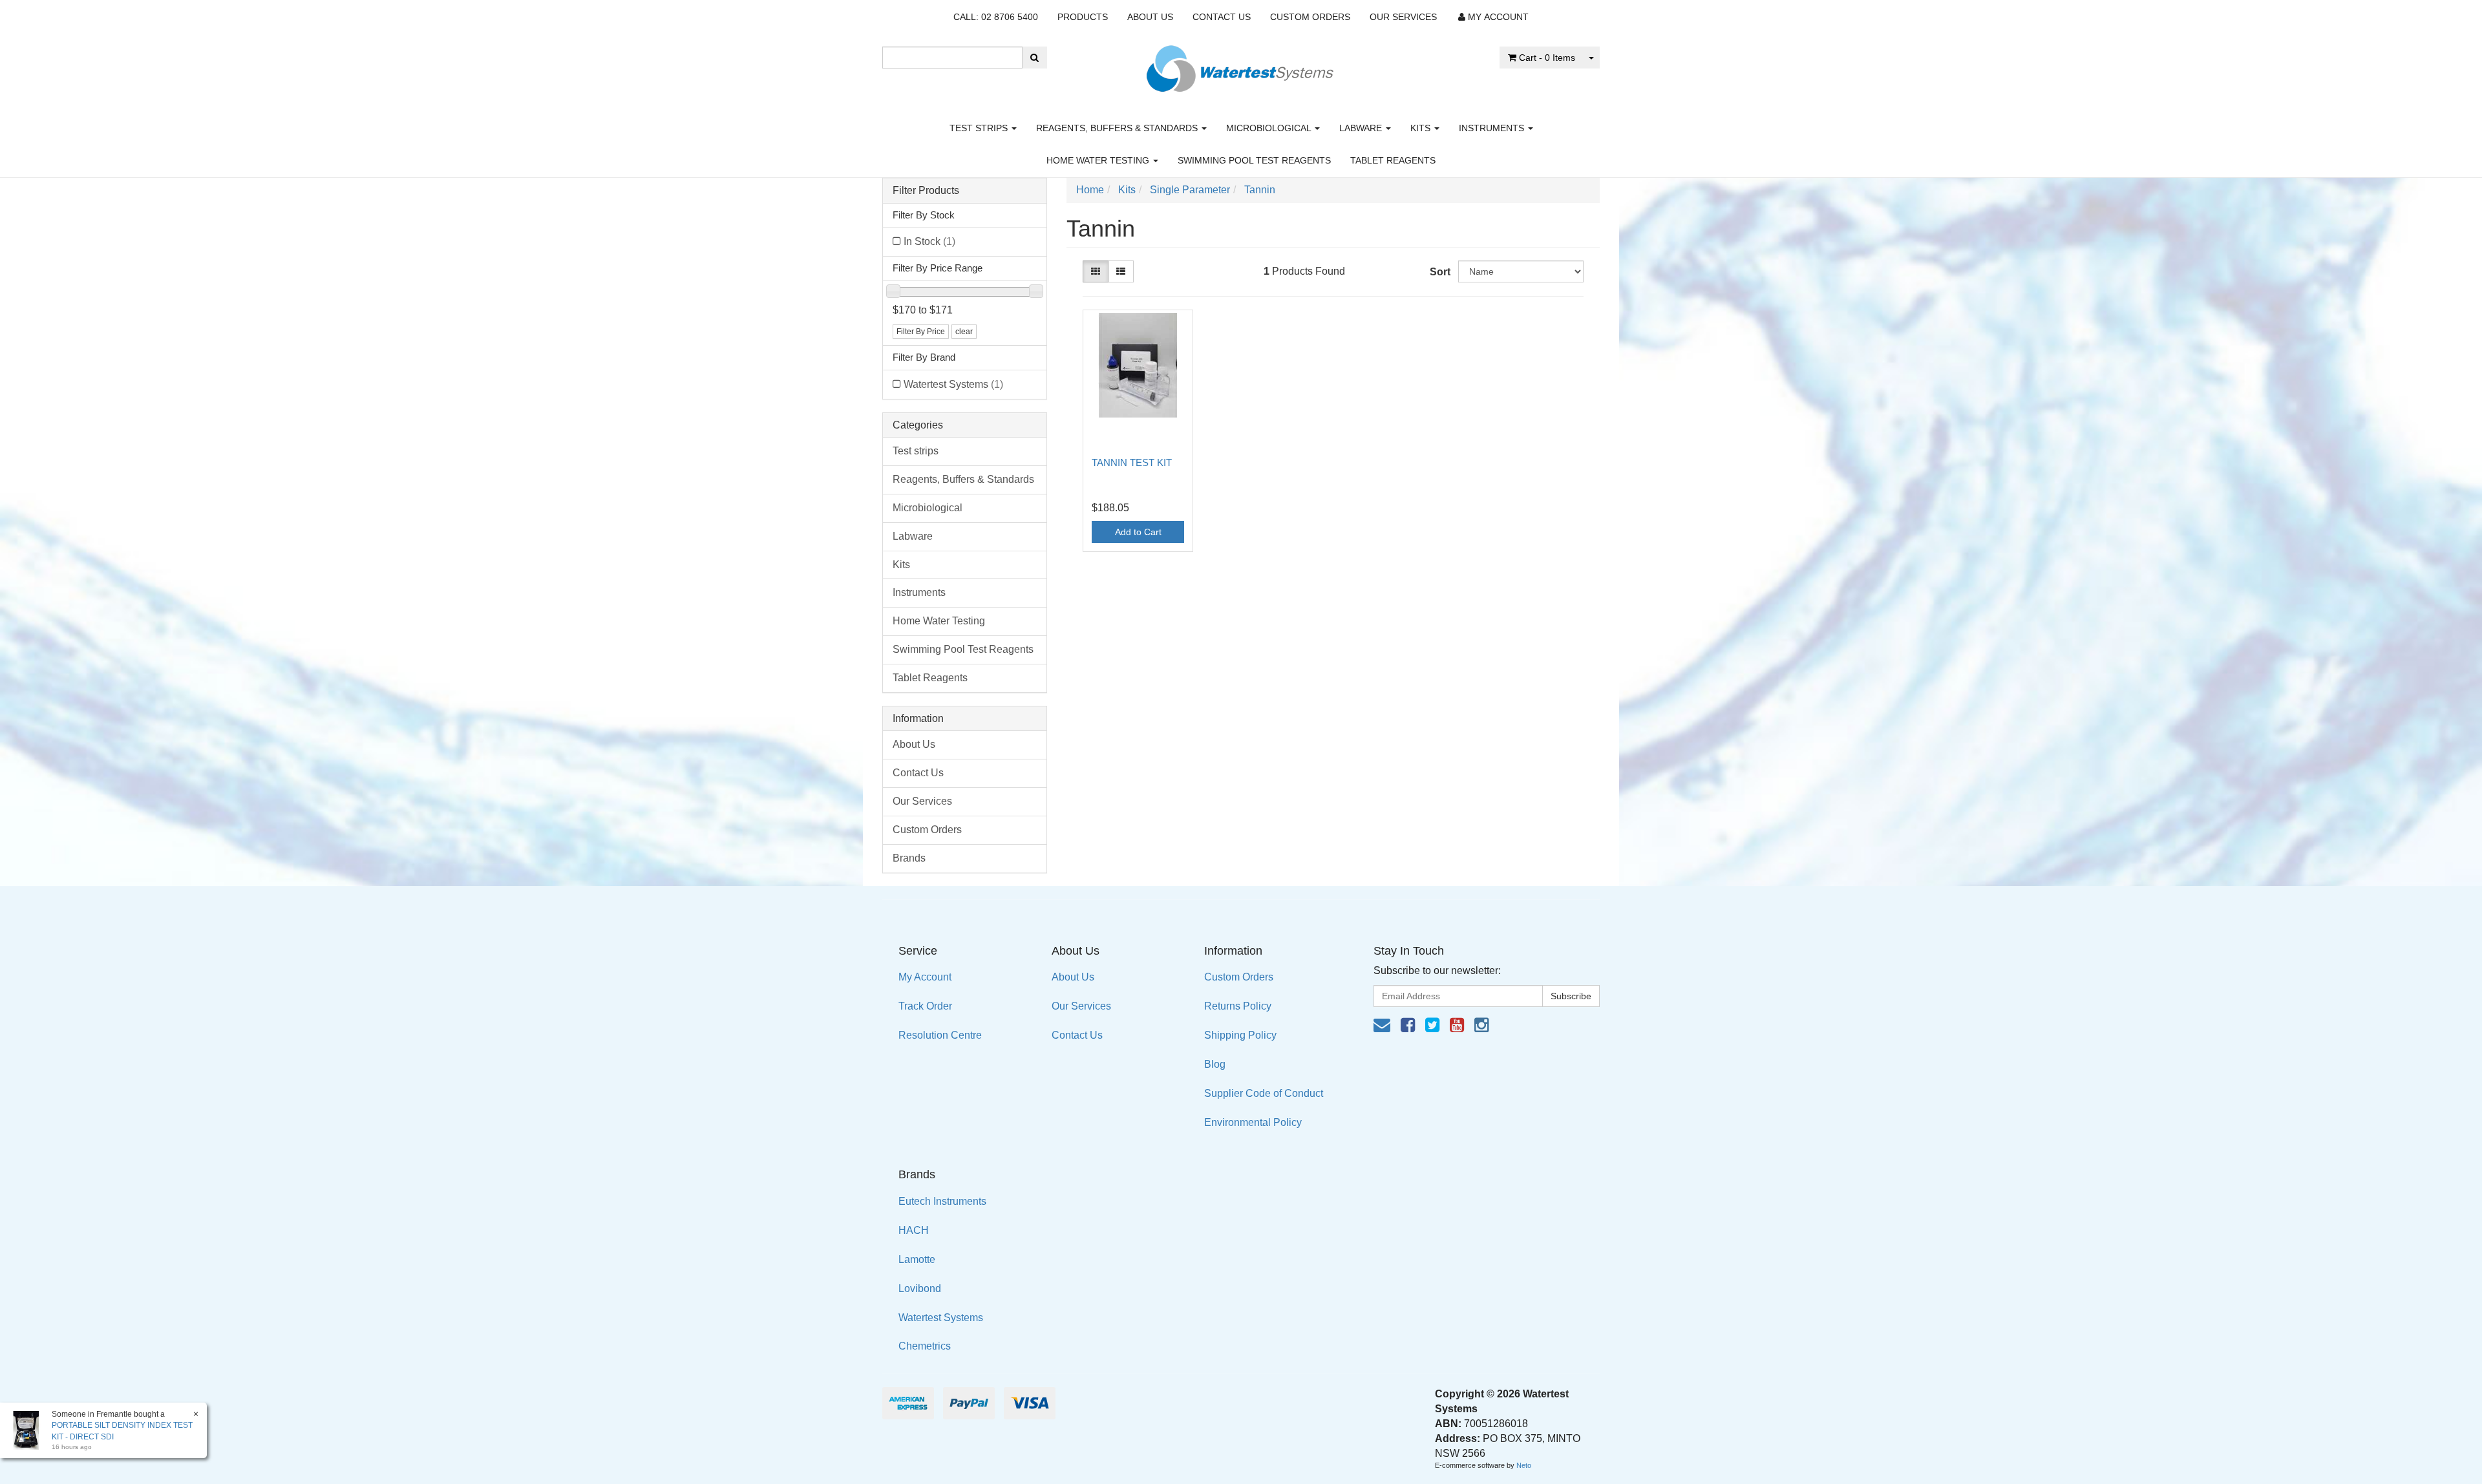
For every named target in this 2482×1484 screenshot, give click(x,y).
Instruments (1493, 128)
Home (1090, 190)
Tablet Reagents (1393, 160)
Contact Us (1222, 17)
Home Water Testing (1099, 160)
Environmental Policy (1253, 1122)
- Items (1547, 58)
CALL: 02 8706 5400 (996, 17)
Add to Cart (1138, 532)
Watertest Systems (953, 384)
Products (1083, 17)
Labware (1362, 128)
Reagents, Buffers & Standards (1118, 128)
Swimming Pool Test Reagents (1254, 160)
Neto (1524, 1465)
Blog (1215, 1064)
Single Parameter (1190, 190)
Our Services (1403, 17)
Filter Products (926, 190)
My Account (925, 977)
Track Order (925, 1006)
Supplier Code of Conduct (1264, 1093)
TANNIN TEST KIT (1132, 462)
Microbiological (1270, 128)
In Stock (929, 241)
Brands (909, 858)
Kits (1422, 128)
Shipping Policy (1240, 1035)
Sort (1439, 272)
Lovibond (920, 1288)
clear (964, 332)
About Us (1150, 17)
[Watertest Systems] (1241, 65)
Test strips (980, 128)
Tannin (1260, 190)
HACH (914, 1230)
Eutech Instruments (942, 1201)
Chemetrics (925, 1346)
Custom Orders (1310, 17)
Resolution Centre (940, 1035)
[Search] (1034, 58)
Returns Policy (1238, 1006)
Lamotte (917, 1259)
